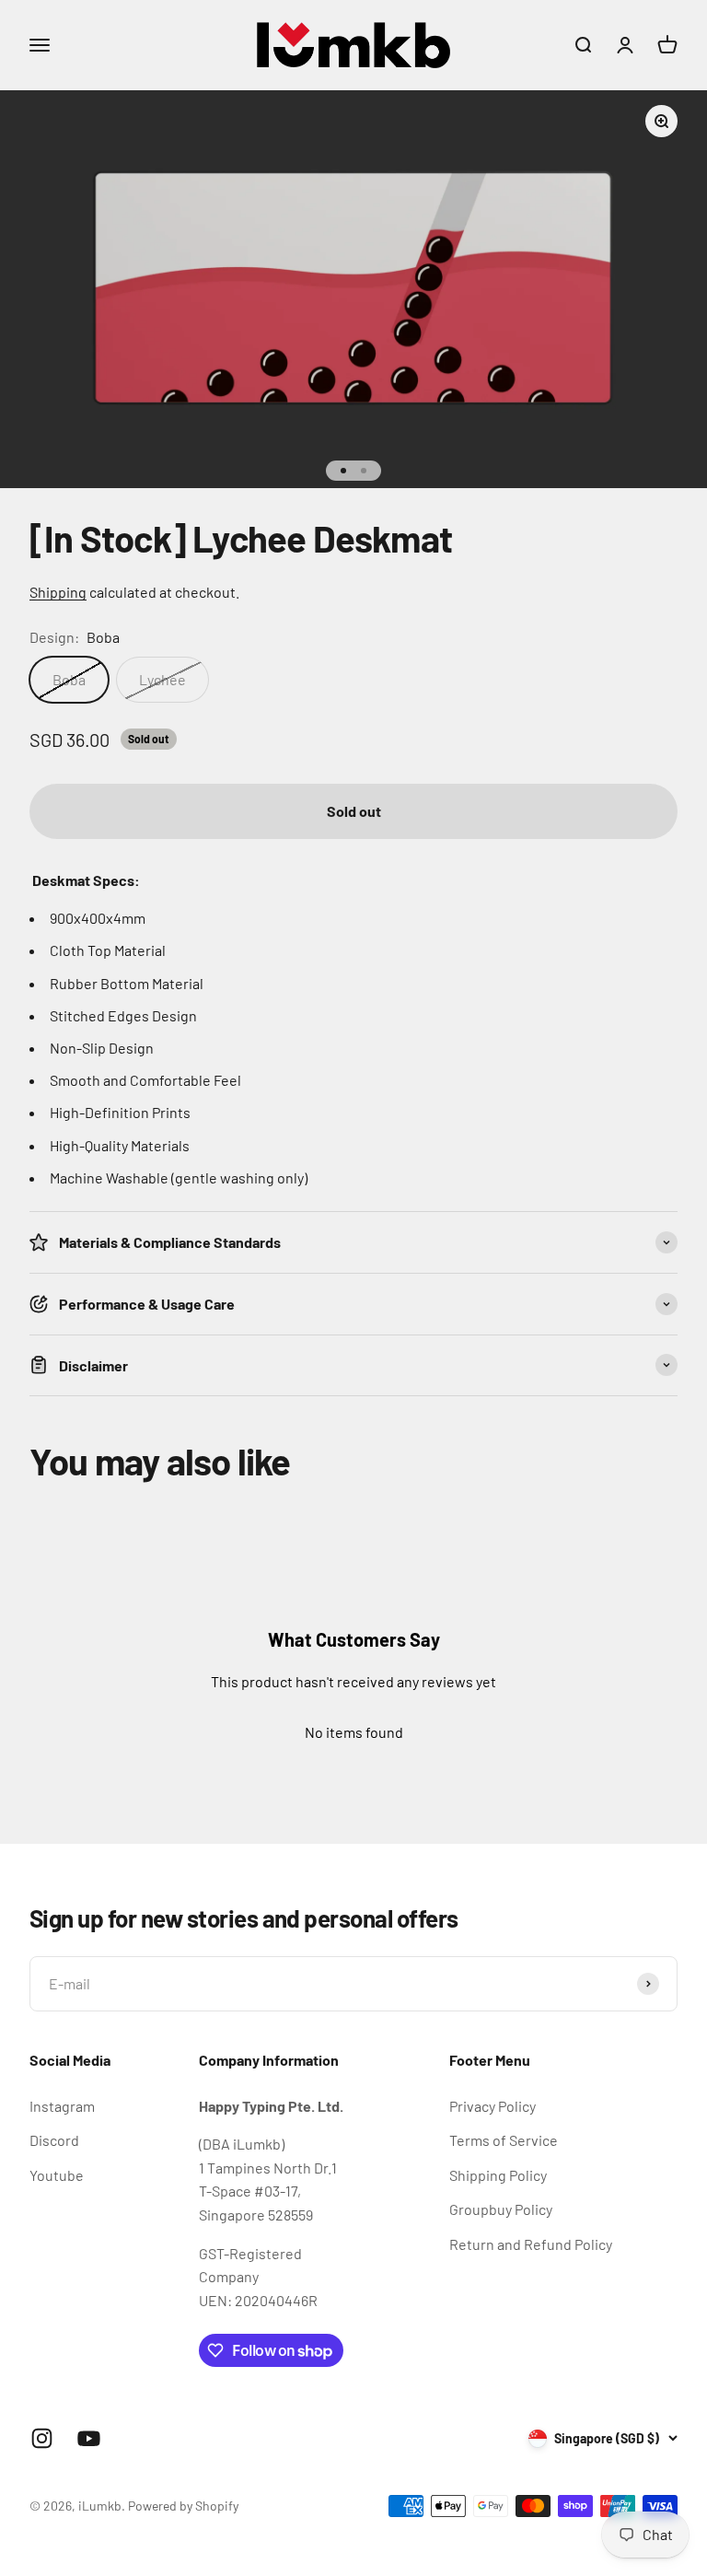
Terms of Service (504, 2140)
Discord (54, 2140)
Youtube (57, 2175)
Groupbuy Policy (501, 2209)
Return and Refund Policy (531, 2244)
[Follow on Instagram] (42, 2438)
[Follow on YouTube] (89, 2438)
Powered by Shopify (183, 2506)
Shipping (58, 592)
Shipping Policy (498, 2175)
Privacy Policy (493, 2106)
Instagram (62, 2106)
